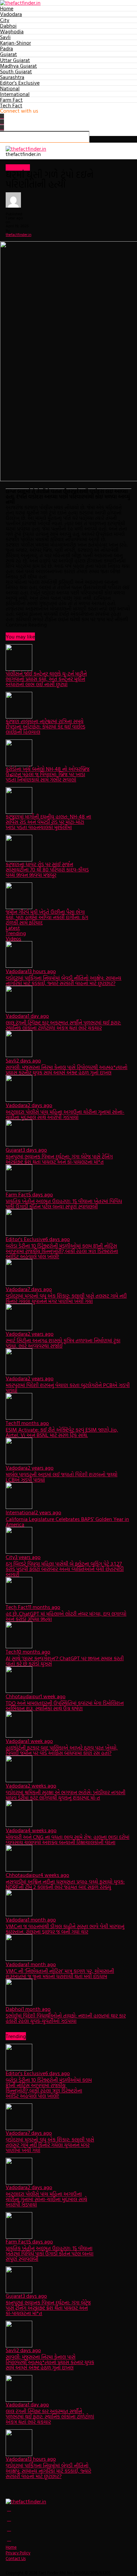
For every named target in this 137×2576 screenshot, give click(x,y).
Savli (5, 37)
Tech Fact (11, 105)
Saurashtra (12, 77)
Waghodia (12, 31)
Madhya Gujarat (18, 66)
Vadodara (11, 14)
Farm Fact (11, 100)
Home (7, 8)
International (15, 94)
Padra (6, 48)
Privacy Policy (18, 2553)
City (5, 20)
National (10, 88)
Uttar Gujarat (15, 60)
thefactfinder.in (18, 234)
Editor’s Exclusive (20, 83)
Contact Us (16, 2559)
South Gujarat (16, 71)
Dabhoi (8, 26)
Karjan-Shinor (15, 43)
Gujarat (8, 54)
